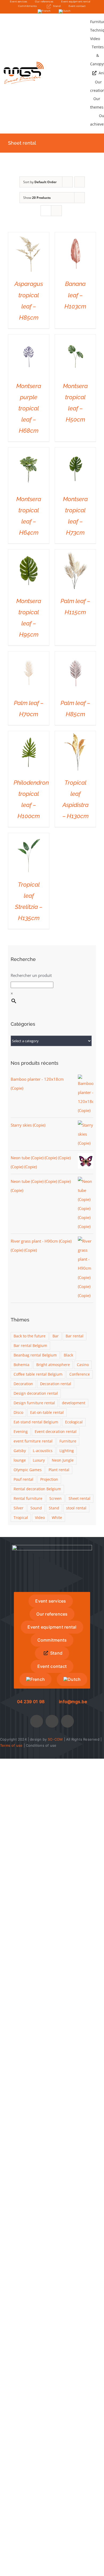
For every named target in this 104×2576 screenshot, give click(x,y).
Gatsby (20, 1451)
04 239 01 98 (31, 1702)
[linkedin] (67, 1721)
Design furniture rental (34, 1403)
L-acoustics (43, 1451)
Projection (49, 1479)
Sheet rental (79, 1499)
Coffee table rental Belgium (38, 1374)
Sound (36, 1508)
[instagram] (52, 1721)
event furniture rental (33, 1441)
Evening (21, 1432)
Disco (18, 1412)
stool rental (76, 1508)
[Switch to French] (44, 11)
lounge (20, 1460)
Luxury (39, 1460)
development (74, 1403)
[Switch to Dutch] (65, 11)
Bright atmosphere (53, 1365)
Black (68, 1355)
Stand (54, 1508)
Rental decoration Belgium (37, 1489)
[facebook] (37, 1721)
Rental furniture (28, 1499)
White (57, 1518)
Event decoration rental (56, 1432)
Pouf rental (23, 1479)
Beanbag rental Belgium (35, 1355)
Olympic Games (28, 1470)
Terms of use (11, 1745)
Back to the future (30, 1336)
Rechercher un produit (31, 975)
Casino (83, 1365)
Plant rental (59, 1470)
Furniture (68, 1441)
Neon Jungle (63, 1460)
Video (40, 1518)
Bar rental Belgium (30, 1346)
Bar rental (75, 1336)
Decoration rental (56, 1384)
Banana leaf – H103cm (75, 295)
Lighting (67, 1451)
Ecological (74, 1422)
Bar (56, 1336)
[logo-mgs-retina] (24, 64)
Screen (55, 1499)
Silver (19, 1508)
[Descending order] (80, 182)
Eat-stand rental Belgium (36, 1422)
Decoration (23, 1384)
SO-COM (55, 1739)
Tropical (21, 1518)
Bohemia (21, 1365)
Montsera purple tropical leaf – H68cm (29, 408)
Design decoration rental (36, 1393)
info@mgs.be (73, 1702)
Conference (80, 1374)
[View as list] (56, 211)
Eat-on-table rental (47, 1412)
